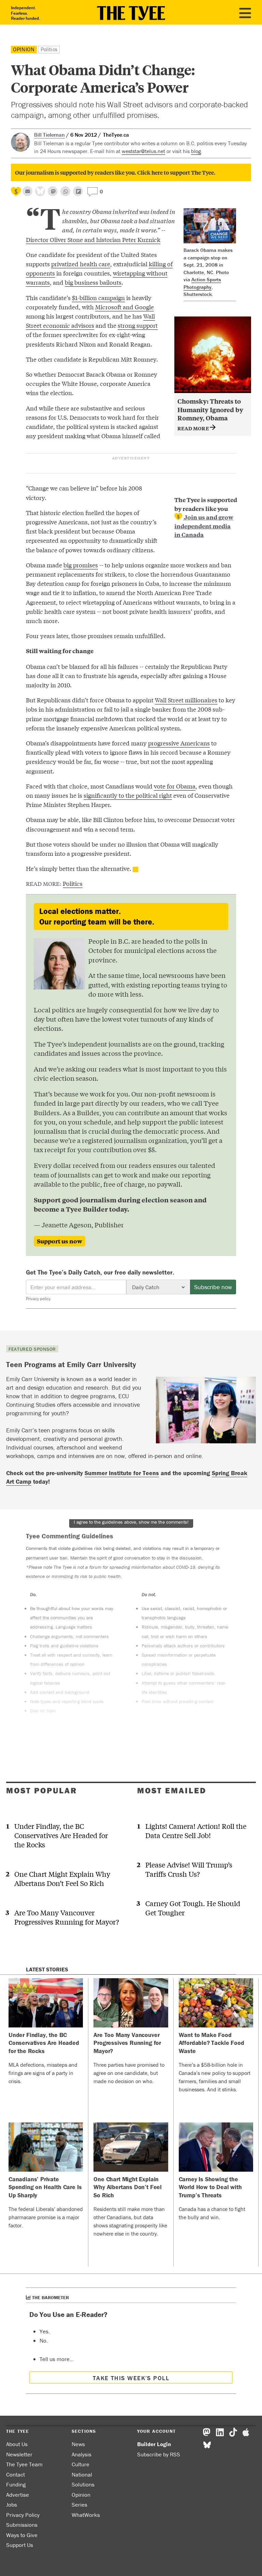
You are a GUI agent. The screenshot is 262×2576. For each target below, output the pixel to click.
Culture (81, 2464)
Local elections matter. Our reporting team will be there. (97, 916)
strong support (138, 325)
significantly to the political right (128, 795)
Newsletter (19, 2454)
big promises (81, 565)
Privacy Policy (23, 2515)
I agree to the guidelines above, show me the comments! (131, 1522)
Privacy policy (38, 1299)
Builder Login (154, 2444)
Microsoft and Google (125, 307)
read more (194, 428)
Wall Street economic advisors (90, 321)
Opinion (24, 49)
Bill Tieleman (49, 135)
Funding (16, 2484)
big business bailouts (93, 282)
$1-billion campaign (98, 298)
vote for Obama (175, 786)
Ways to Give (22, 2535)
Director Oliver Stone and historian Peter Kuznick (93, 239)
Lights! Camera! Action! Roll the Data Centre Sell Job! (196, 1831)
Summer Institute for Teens (122, 1473)
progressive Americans (179, 743)
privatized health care (81, 264)
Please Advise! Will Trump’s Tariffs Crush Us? (189, 1869)
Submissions (22, 2525)
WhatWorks (86, 2515)
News (78, 2444)
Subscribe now (213, 1287)
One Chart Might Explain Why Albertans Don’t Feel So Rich (62, 1878)
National (82, 2474)
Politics (49, 49)
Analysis (82, 2454)
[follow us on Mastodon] (53, 191)
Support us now (60, 1241)
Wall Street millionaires (186, 700)
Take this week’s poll (131, 2378)
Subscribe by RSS (159, 2454)
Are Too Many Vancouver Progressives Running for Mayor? (67, 1917)
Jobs (12, 2505)
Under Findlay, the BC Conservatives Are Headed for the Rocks (61, 1835)
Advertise (18, 2495)
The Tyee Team (24, 2464)
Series (79, 2505)
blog (196, 151)
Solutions (83, 2484)
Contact (16, 2474)
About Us (17, 2444)
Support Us (20, 2545)
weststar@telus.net (143, 151)
